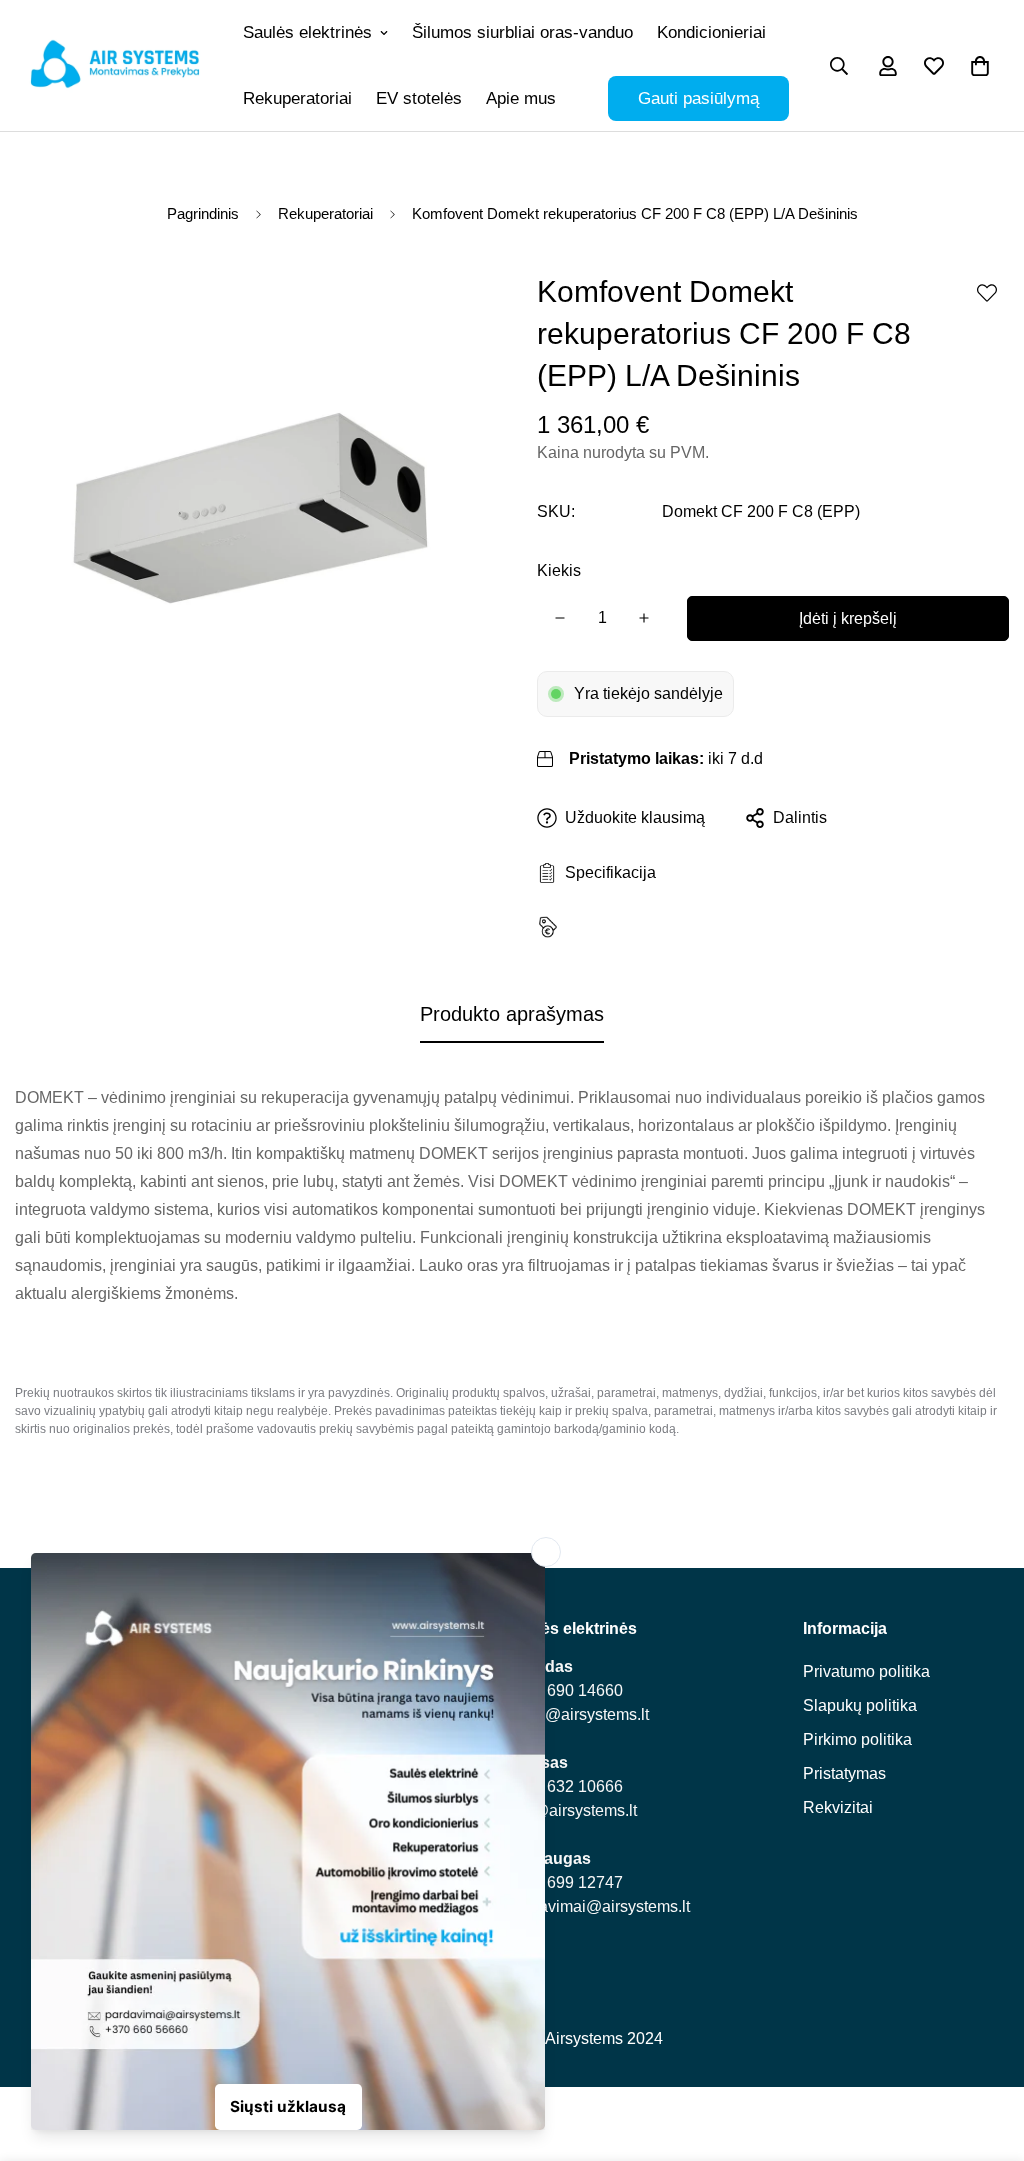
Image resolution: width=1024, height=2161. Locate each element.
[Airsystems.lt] (115, 65)
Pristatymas (844, 1773)
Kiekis (559, 570)
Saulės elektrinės (307, 32)
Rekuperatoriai (297, 98)
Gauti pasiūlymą (698, 98)
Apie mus (521, 98)
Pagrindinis (203, 213)
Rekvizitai (838, 1807)
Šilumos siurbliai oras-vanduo (522, 32)
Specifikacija (606, 872)
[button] (980, 66)
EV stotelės (419, 98)
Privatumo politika (866, 1671)
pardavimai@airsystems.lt (598, 1906)
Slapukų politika (860, 1705)
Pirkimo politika (857, 1739)
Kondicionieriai (711, 32)
